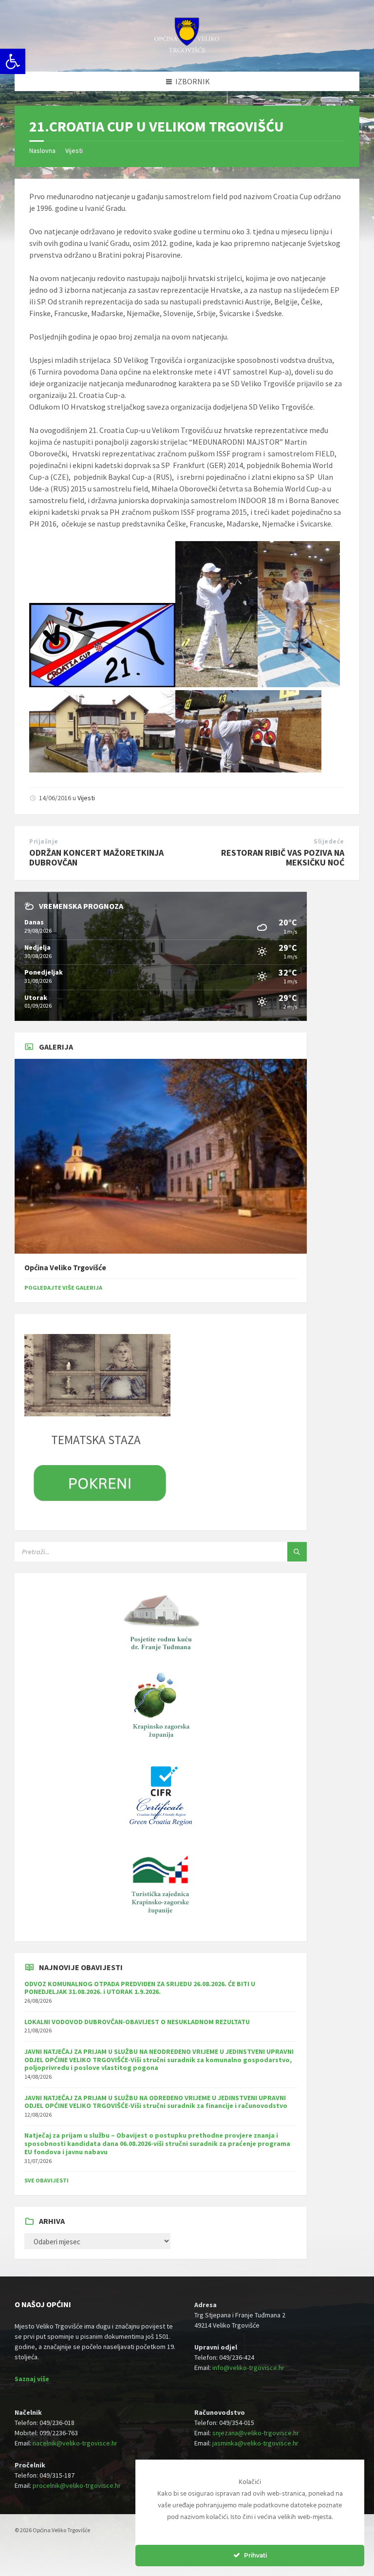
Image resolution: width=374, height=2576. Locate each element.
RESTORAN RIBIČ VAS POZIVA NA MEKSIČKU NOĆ (283, 858)
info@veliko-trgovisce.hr (248, 2368)
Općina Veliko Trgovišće (65, 1268)
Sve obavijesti (47, 2180)
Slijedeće (329, 841)
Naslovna (42, 150)
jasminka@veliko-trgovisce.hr (255, 2443)
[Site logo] (187, 52)
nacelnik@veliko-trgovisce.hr (75, 2443)
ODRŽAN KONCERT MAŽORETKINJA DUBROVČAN (96, 858)
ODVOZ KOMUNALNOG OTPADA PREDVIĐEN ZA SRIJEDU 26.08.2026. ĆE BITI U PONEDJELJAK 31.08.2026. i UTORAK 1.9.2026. (140, 1988)
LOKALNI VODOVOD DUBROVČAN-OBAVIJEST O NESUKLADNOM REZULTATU (137, 2022)
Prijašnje (44, 841)
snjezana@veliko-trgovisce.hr (256, 2433)
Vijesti (74, 150)
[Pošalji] (297, 1552)
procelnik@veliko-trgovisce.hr (77, 2485)
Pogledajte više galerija (63, 1288)
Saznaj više (32, 2379)
